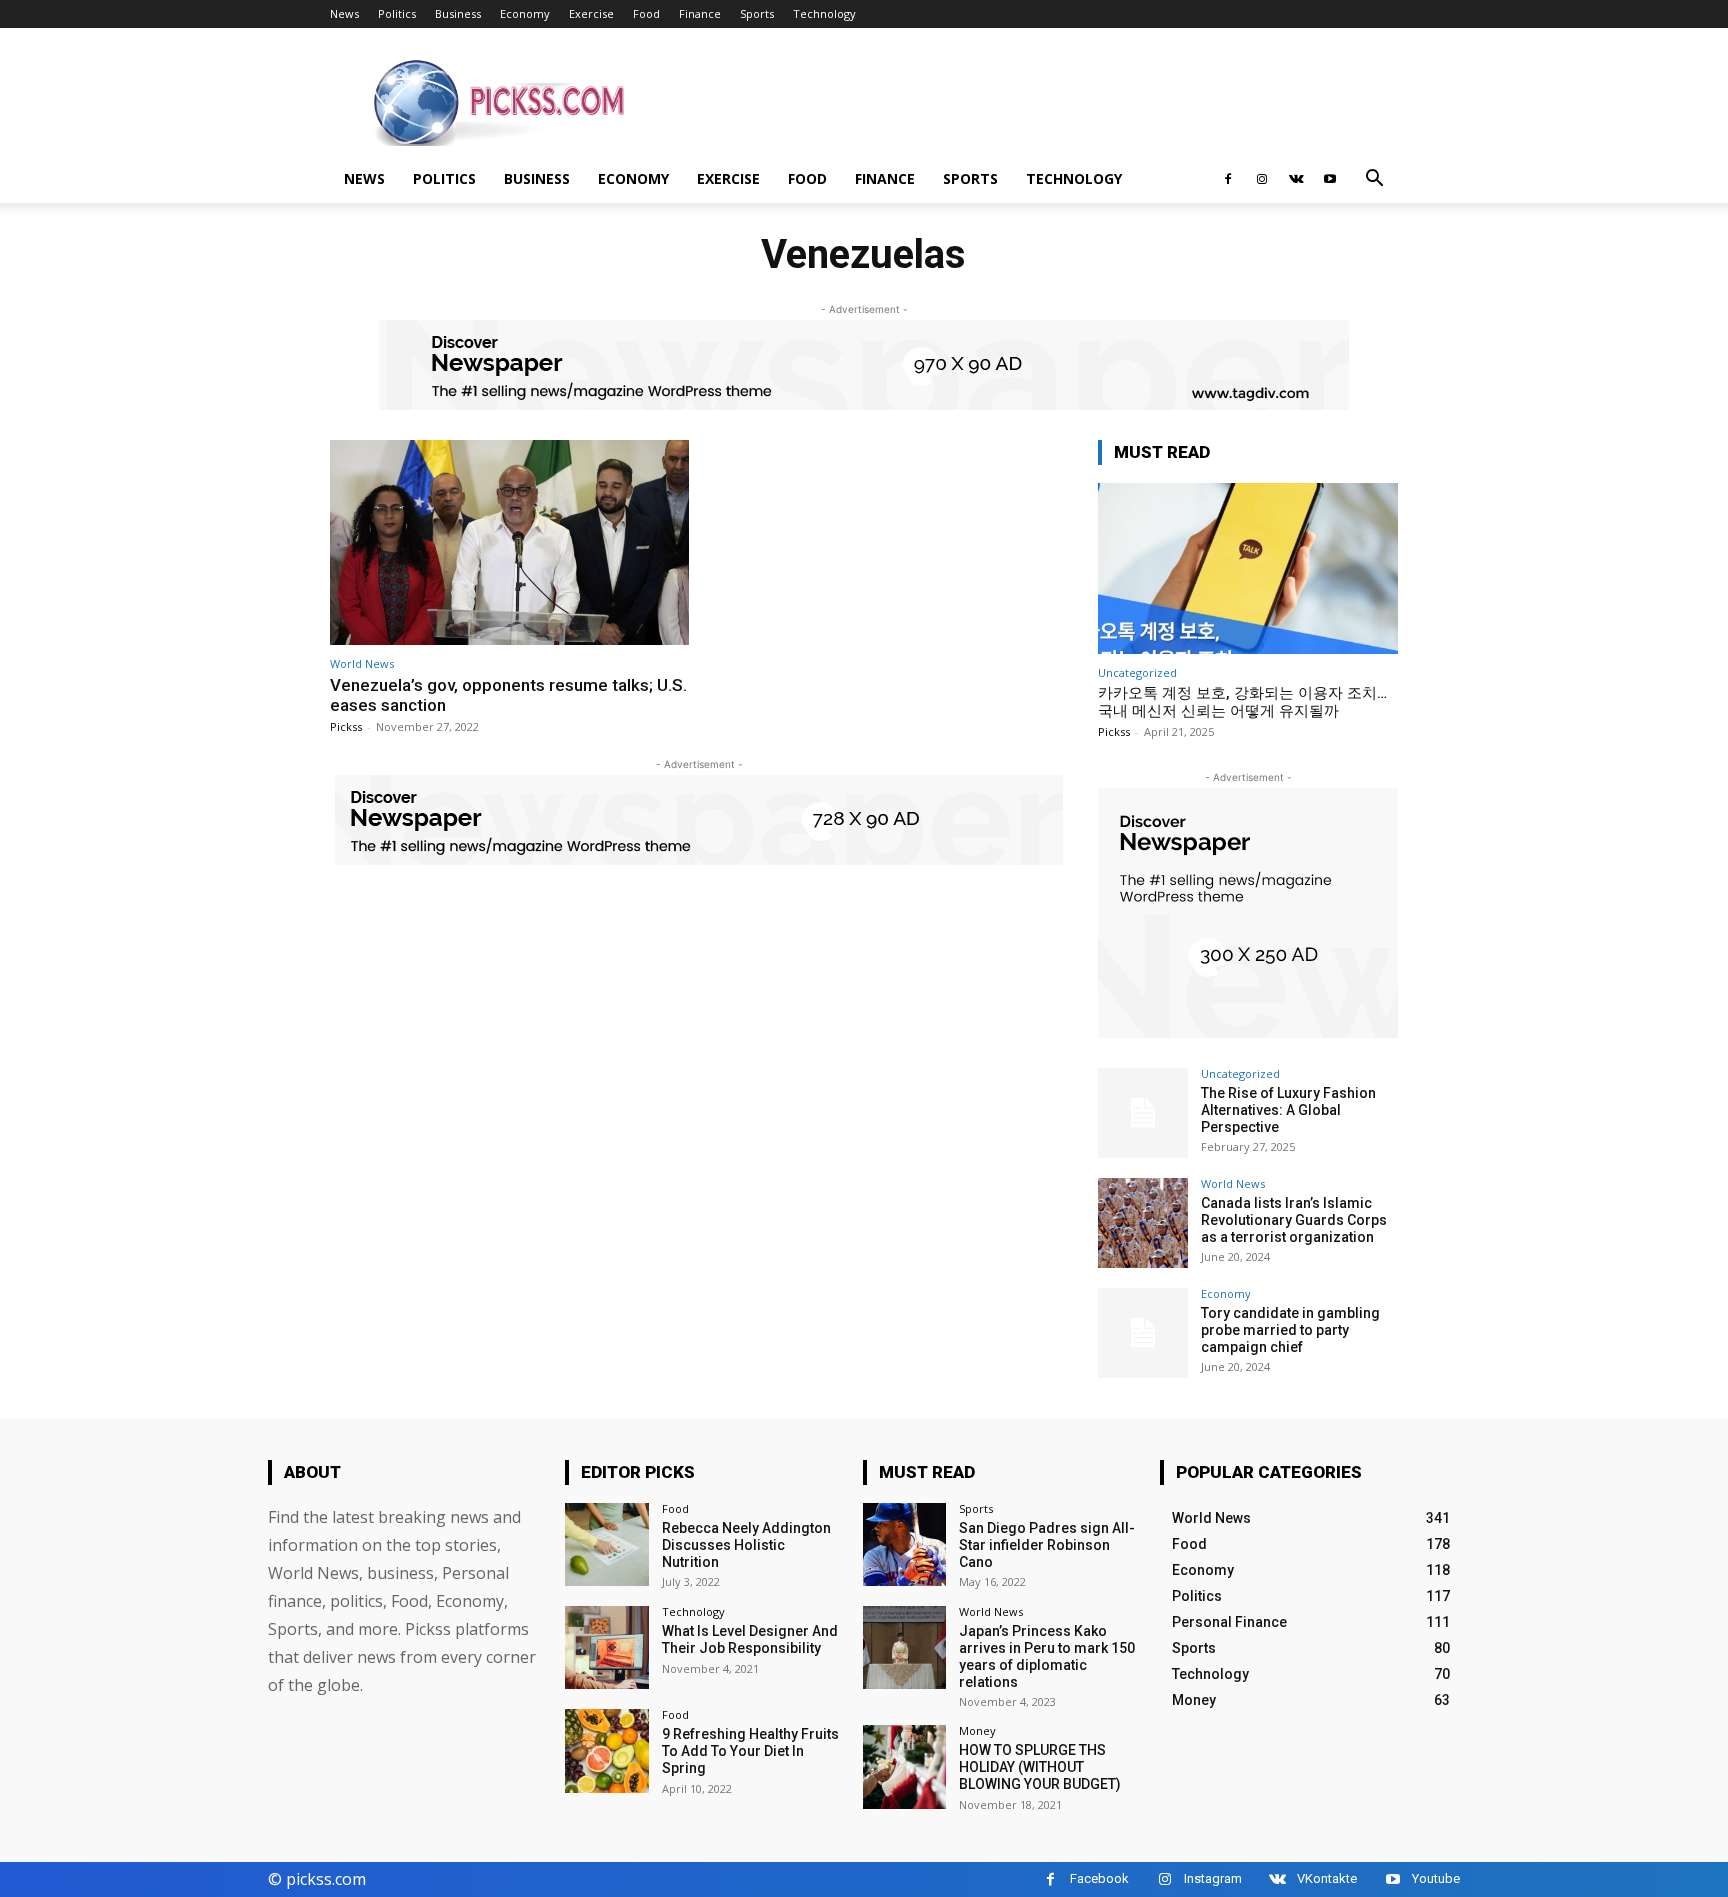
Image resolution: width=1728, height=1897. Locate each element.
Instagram (1213, 1878)
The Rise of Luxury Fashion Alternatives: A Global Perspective (1288, 1110)
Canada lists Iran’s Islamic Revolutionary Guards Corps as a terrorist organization (1294, 1220)
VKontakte (1327, 1878)
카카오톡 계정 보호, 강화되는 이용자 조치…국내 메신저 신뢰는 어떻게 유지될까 (1242, 702)
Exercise (591, 13)
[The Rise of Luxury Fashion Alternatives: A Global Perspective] (1143, 1113)
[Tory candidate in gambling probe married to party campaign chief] (1143, 1333)
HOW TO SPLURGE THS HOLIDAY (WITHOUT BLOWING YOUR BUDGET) (1040, 1767)
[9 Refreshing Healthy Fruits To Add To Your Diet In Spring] (606, 1750)
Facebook (1099, 1878)
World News (362, 663)
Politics (397, 13)
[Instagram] (1262, 179)
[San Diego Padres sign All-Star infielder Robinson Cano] (904, 1544)
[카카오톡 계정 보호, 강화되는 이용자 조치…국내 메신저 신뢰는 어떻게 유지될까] (1248, 568)
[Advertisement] (1034, 101)
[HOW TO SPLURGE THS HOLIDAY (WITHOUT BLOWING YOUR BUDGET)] (904, 1766)
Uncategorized (1137, 672)
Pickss (346, 726)
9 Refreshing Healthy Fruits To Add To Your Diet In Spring (750, 1751)
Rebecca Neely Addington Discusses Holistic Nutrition (746, 1545)
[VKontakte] (1296, 179)
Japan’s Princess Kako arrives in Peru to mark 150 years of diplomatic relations (1047, 1656)
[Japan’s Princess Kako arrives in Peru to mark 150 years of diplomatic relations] (904, 1647)
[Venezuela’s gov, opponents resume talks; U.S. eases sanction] (509, 542)
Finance (700, 13)
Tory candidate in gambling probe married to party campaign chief (1290, 1330)
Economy (525, 13)
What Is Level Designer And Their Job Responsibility (750, 1639)
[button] (1374, 180)
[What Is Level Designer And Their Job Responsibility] (606, 1647)
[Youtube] (1330, 179)
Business (458, 13)
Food (646, 13)
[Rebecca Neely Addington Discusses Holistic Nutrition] (606, 1544)
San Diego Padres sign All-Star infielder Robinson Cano (1047, 1545)
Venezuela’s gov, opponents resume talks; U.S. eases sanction (508, 695)
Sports (757, 13)
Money (977, 1730)
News (344, 13)
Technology (824, 13)
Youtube (1436, 1878)
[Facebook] (1228, 179)
